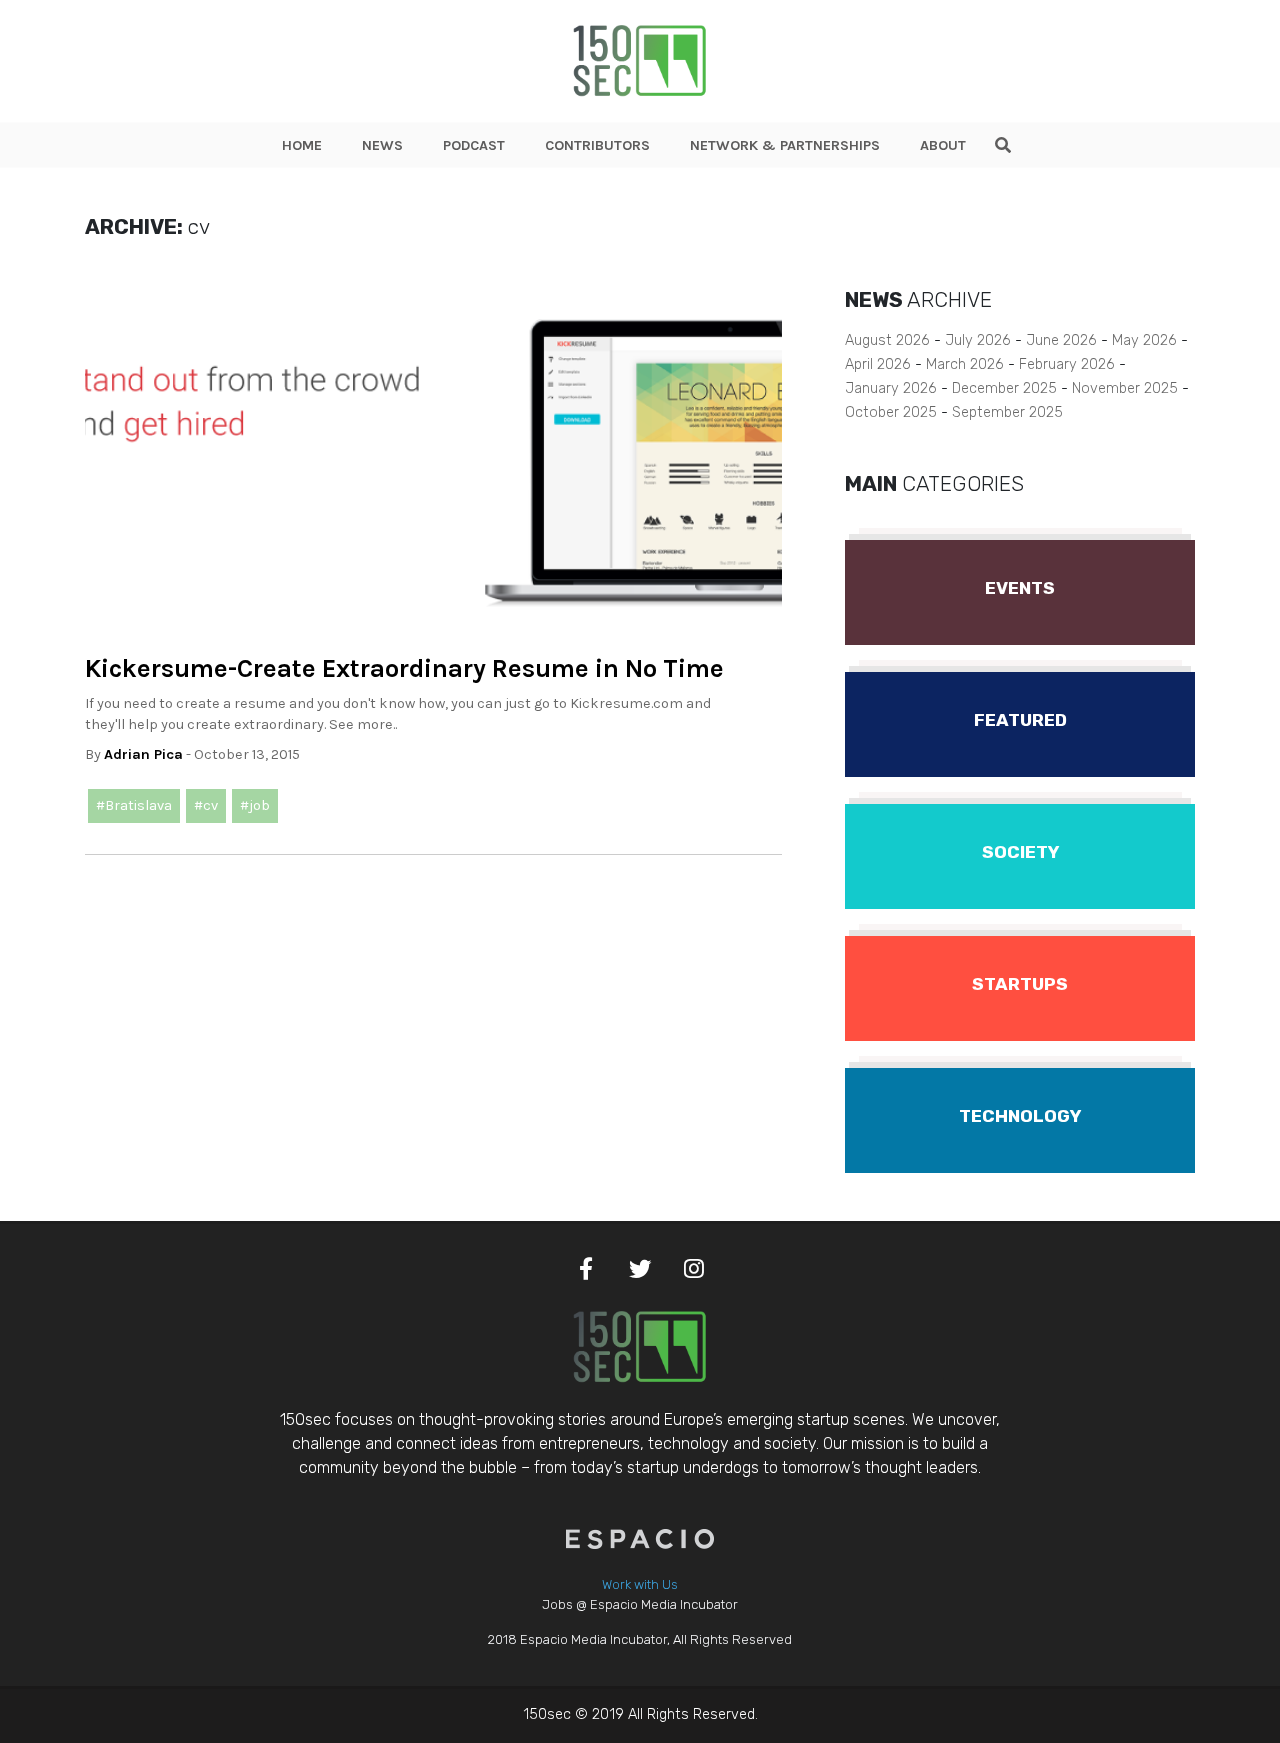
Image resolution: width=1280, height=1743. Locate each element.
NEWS (382, 145)
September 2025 (1007, 412)
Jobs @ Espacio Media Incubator (640, 1604)
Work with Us (640, 1584)
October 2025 (891, 412)
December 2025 (1004, 388)
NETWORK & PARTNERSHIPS (785, 145)
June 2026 (1061, 340)
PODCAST (474, 145)
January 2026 (891, 388)
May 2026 (1144, 340)
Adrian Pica (143, 754)
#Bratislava (134, 805)
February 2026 (1067, 364)
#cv (206, 805)
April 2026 (878, 364)
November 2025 (1125, 388)
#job (255, 805)
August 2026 (887, 340)
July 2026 (978, 340)
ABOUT (943, 145)
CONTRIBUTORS (597, 145)
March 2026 (965, 364)
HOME (302, 145)
